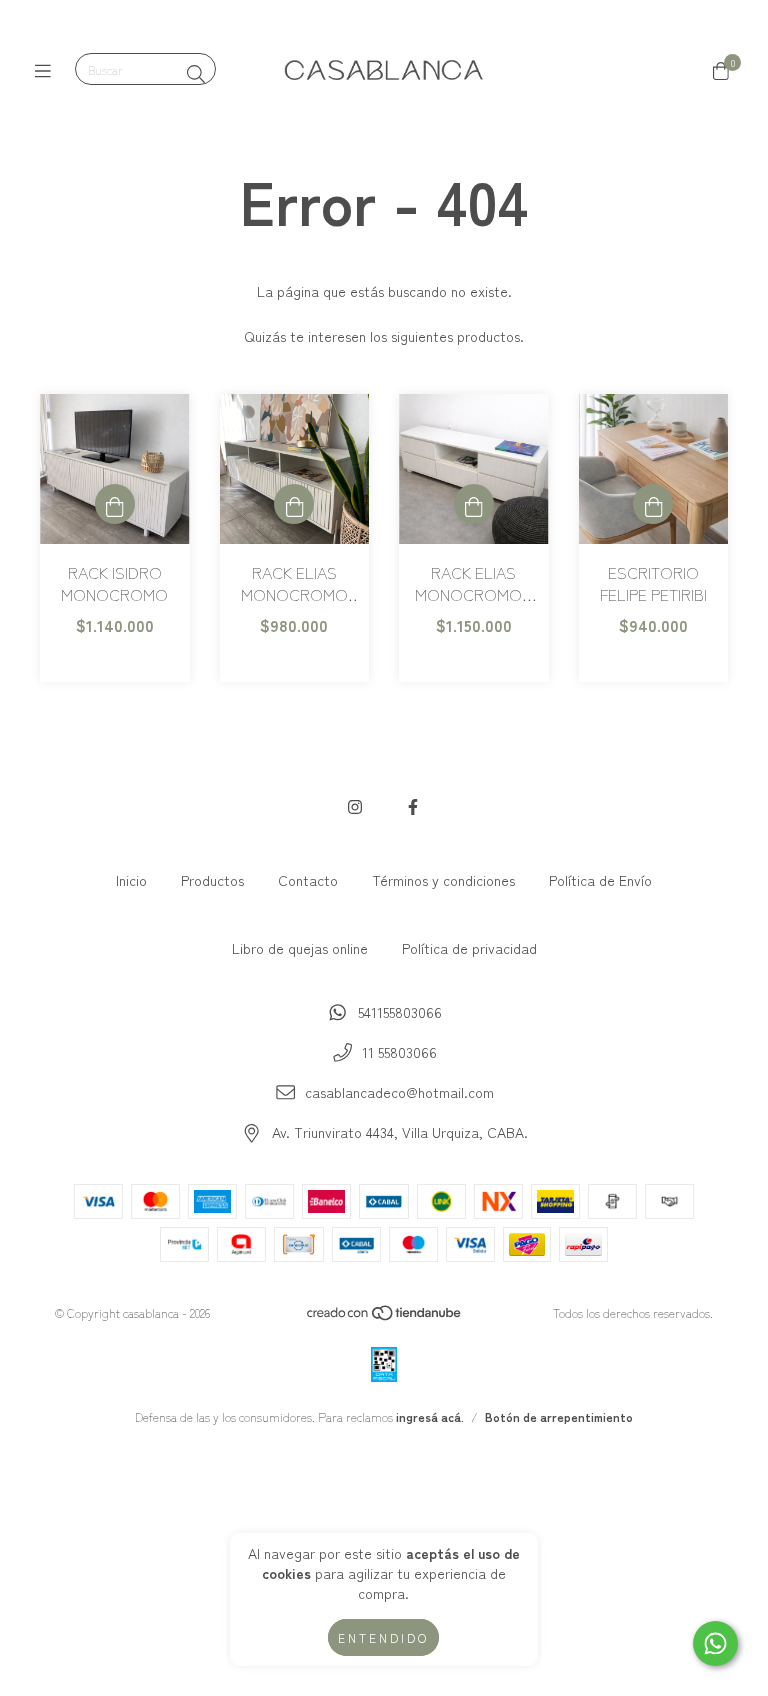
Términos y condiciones (443, 880)
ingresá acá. (430, 1416)
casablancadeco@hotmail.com (399, 1092)
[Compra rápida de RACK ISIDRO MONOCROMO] (115, 504)
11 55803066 (399, 1052)
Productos (212, 880)
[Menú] (47, 70)
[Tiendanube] (385, 1316)
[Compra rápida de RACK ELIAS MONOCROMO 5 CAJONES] (474, 504)
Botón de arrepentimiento (559, 1416)
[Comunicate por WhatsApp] (715, 1643)
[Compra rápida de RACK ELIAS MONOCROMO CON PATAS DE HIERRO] (294, 504)
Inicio (131, 880)
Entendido (383, 1637)
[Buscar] (196, 73)
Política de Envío (600, 880)
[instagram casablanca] (355, 806)
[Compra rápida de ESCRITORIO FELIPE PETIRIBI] (653, 504)
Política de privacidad (469, 948)
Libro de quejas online (300, 948)
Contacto (308, 880)
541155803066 (400, 1012)
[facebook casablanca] (413, 806)
